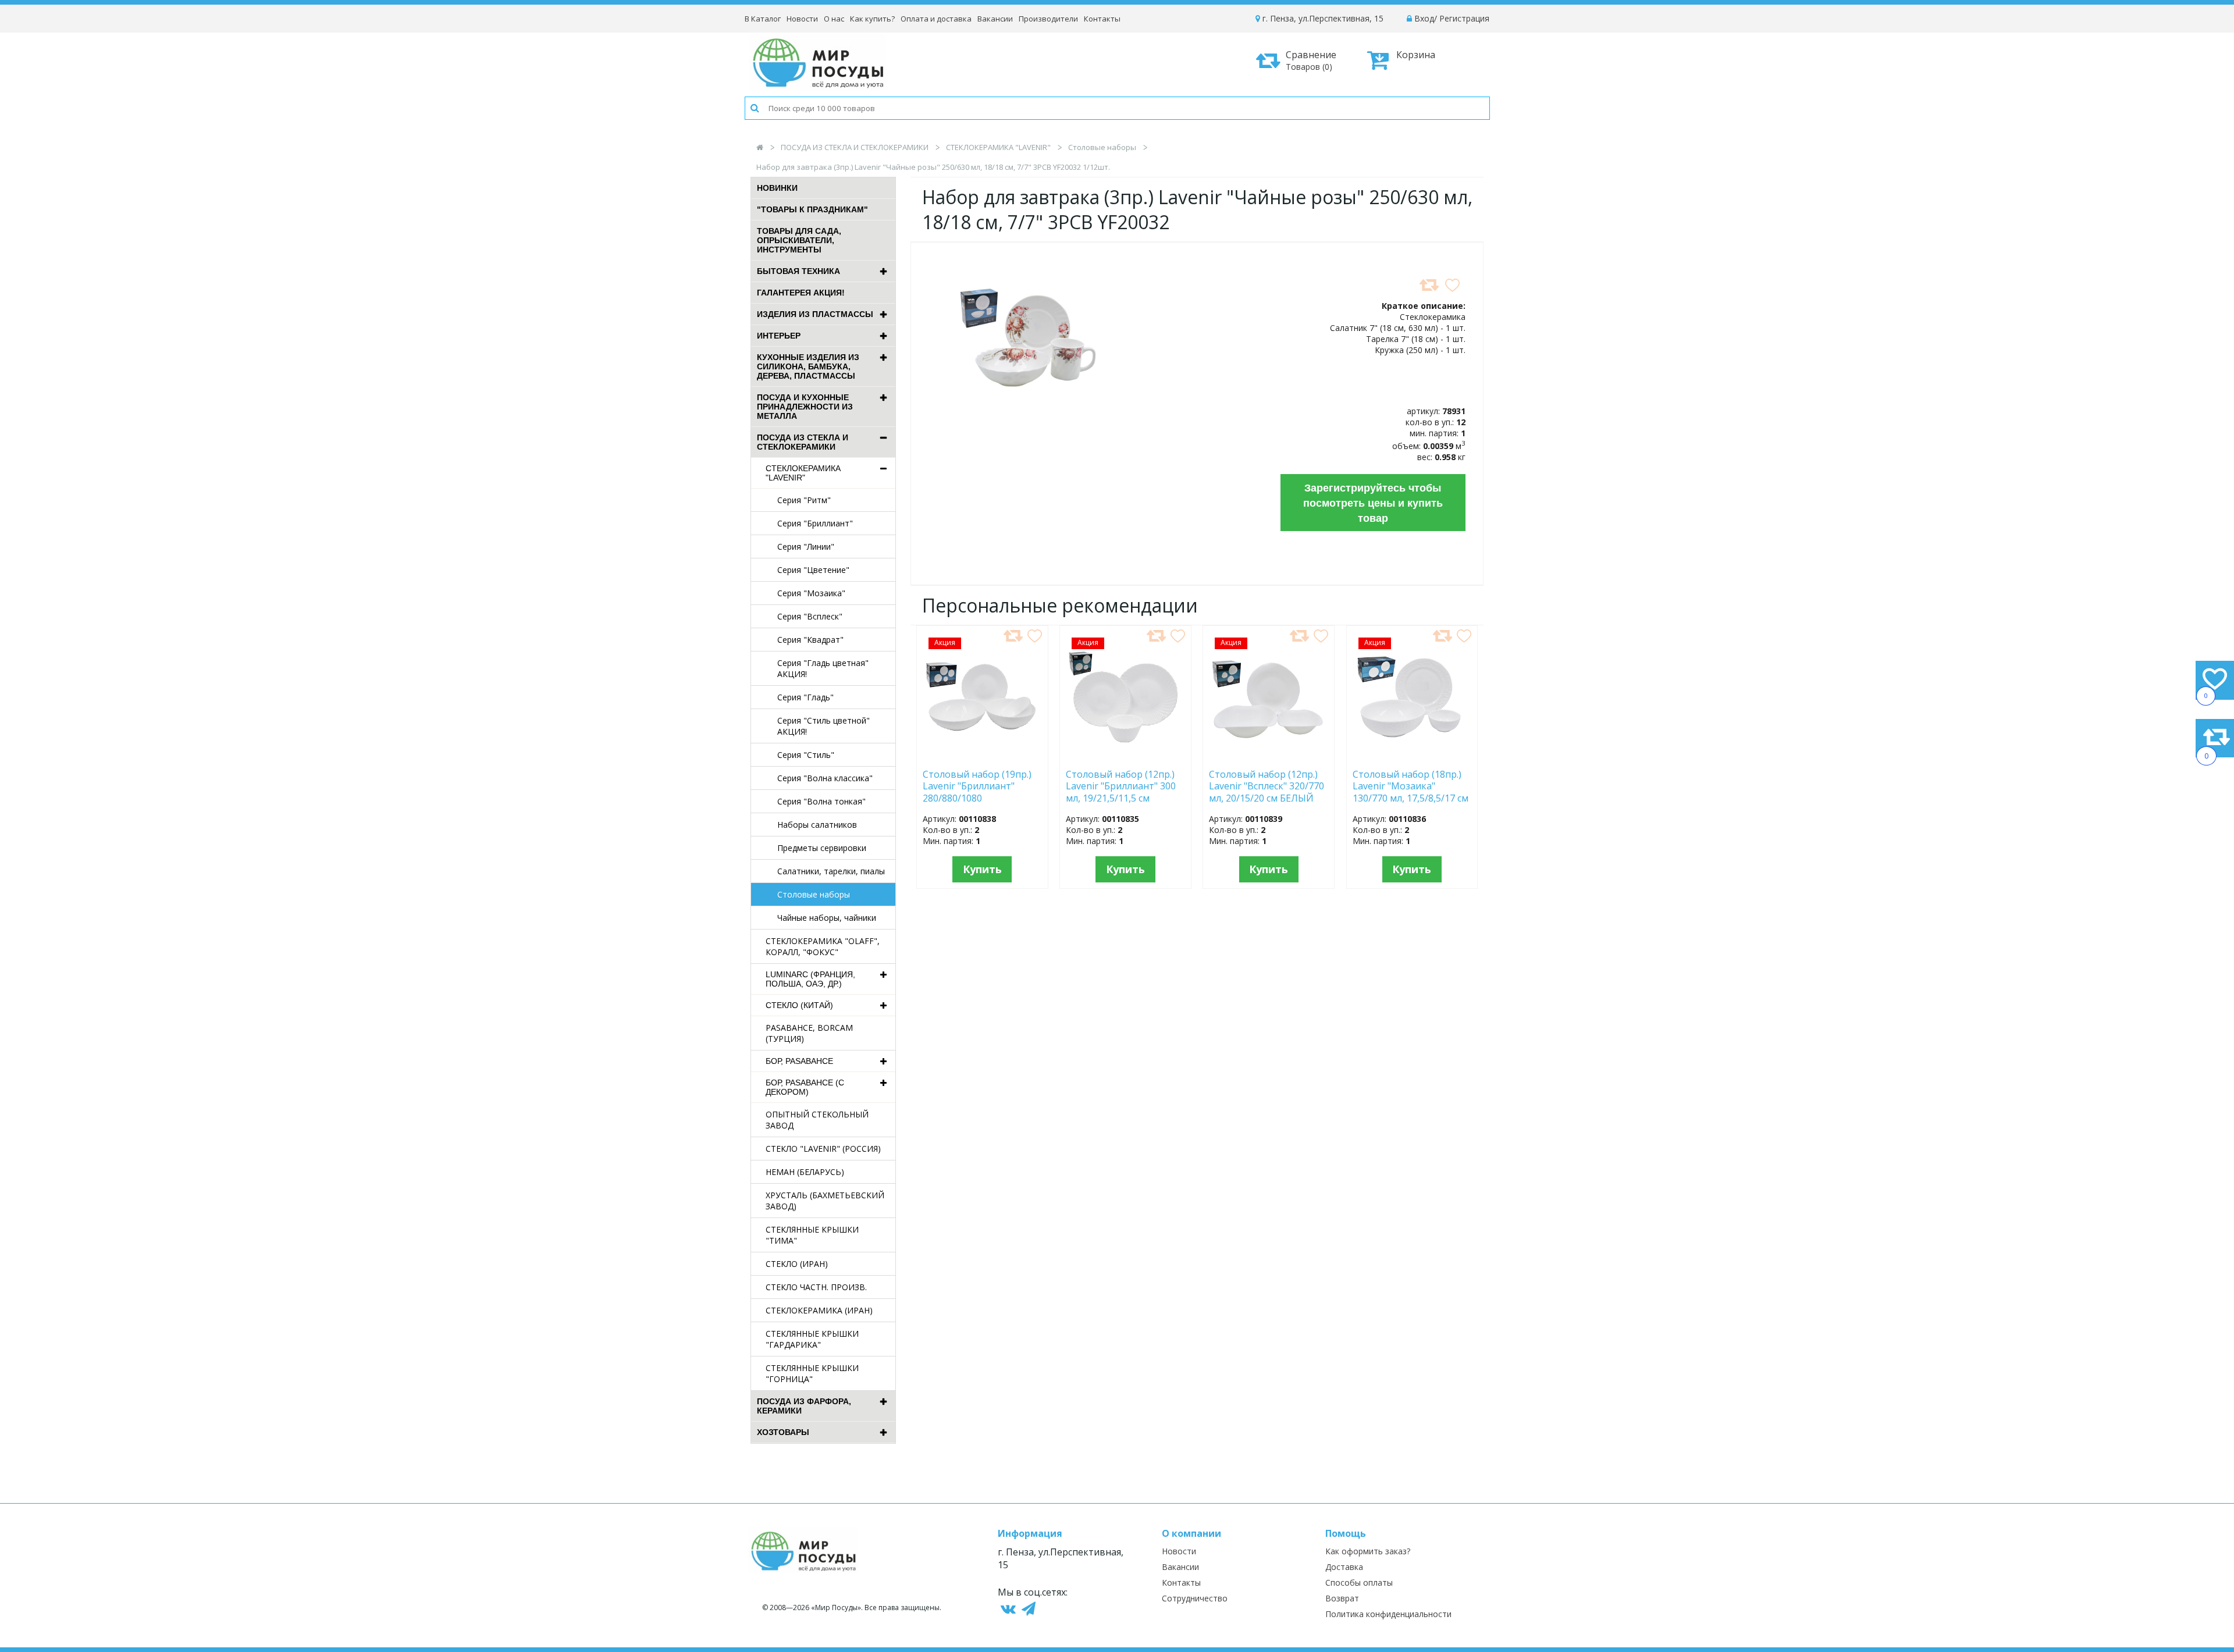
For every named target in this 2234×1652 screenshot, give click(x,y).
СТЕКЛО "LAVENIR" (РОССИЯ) (823, 1149)
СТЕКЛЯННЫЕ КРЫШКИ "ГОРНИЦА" (812, 1373)
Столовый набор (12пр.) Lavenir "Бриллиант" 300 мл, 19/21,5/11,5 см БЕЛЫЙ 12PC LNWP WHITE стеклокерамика (1122, 786)
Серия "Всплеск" (810, 616)
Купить (982, 869)
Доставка (1344, 1567)
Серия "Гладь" (805, 697)
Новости (802, 19)
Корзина (1416, 55)
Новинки (777, 188)
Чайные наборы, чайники (827, 918)
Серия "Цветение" (813, 570)
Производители (1048, 19)
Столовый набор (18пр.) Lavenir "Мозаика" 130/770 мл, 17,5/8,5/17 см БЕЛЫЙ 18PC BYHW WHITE (1411, 786)
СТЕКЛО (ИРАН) (797, 1264)
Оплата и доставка (936, 19)
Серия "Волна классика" (825, 778)
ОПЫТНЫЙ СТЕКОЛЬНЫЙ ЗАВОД (817, 1120)
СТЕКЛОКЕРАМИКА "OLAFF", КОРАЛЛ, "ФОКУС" (823, 946)
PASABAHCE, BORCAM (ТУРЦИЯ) (809, 1033)
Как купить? (872, 19)
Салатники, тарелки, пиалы (831, 871)
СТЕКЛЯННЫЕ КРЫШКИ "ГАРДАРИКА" (812, 1339)
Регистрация (1464, 18)
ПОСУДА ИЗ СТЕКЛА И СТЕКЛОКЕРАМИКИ (855, 147)
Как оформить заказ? (1368, 1551)
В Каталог (763, 19)
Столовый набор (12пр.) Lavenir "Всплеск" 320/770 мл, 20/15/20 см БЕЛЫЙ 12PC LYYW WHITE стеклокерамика (1267, 786)
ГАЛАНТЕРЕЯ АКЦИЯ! (801, 293)
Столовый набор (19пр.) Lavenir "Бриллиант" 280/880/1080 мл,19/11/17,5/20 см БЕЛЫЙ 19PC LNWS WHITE (977, 786)
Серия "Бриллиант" (815, 523)
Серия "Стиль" (806, 755)
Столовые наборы (1102, 147)
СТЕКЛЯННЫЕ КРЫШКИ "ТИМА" (812, 1235)
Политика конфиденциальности (1388, 1614)
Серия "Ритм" (804, 500)
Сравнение (1311, 60)
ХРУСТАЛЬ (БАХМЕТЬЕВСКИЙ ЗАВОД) (825, 1201)
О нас (834, 19)
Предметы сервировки (822, 848)
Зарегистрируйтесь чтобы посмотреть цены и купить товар (1373, 503)
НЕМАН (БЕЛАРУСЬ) (805, 1172)
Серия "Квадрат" (810, 640)
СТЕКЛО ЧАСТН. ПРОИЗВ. (816, 1287)
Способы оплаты (1359, 1582)
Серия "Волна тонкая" (821, 801)
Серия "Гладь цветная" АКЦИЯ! (823, 668)
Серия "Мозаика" (811, 593)
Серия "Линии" (806, 546)
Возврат (1342, 1598)
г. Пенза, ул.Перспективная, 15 (1322, 18)
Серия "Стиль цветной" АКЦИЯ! (823, 726)
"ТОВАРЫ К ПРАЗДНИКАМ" (812, 209)
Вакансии (995, 19)
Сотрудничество (1195, 1598)
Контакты (1102, 19)
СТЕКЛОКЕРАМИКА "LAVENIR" (998, 147)
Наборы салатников (817, 825)
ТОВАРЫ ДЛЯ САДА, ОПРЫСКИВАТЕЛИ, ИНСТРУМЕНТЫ (799, 240)
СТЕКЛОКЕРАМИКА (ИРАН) (819, 1310)
